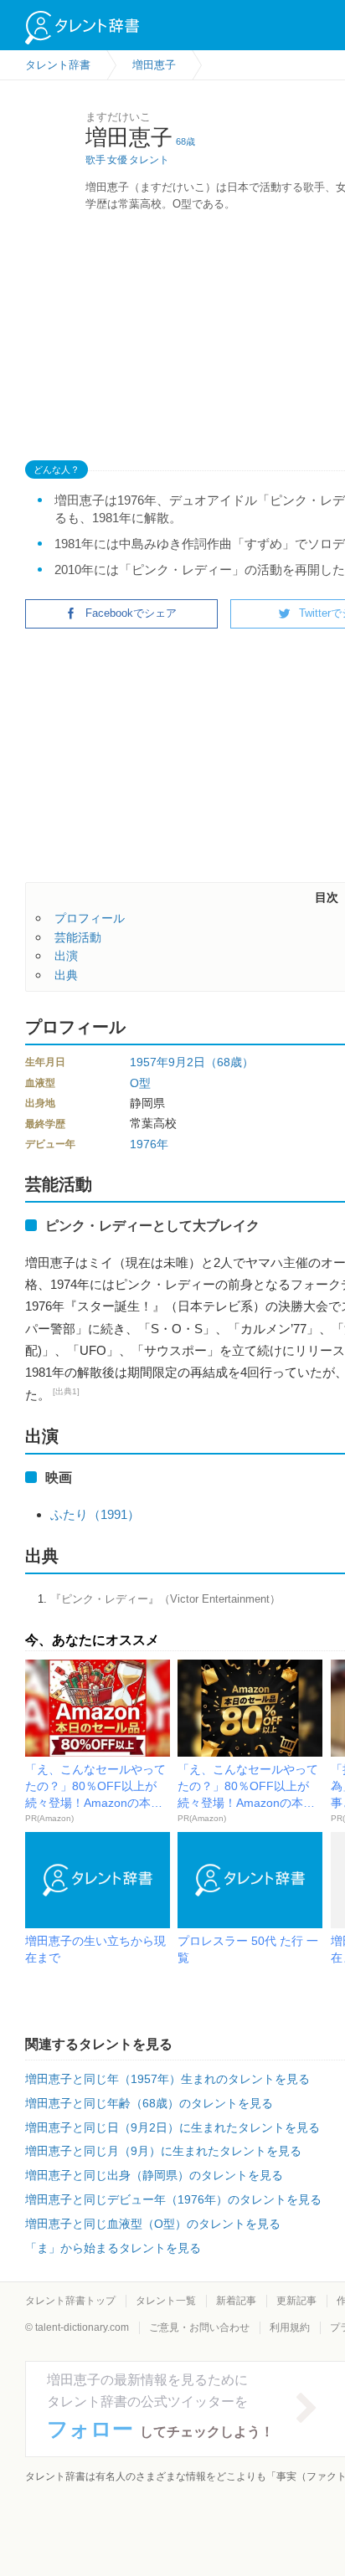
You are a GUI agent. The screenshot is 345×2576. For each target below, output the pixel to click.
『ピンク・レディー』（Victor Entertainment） (165, 1599)
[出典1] (66, 1391)
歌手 (95, 160)
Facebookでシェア (131, 613)
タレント (149, 160)
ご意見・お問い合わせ (199, 2327)
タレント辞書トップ (70, 2301)
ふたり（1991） (95, 1514)
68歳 (185, 141)
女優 (117, 160)
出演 (66, 956)
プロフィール (90, 918)
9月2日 (187, 1062)
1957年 (149, 1062)
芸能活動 (78, 937)
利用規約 (290, 2327)
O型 (140, 1083)
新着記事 (236, 2301)
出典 (66, 975)
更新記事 (296, 2301)
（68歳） (229, 1062)
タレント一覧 (166, 2301)
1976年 (149, 1144)
